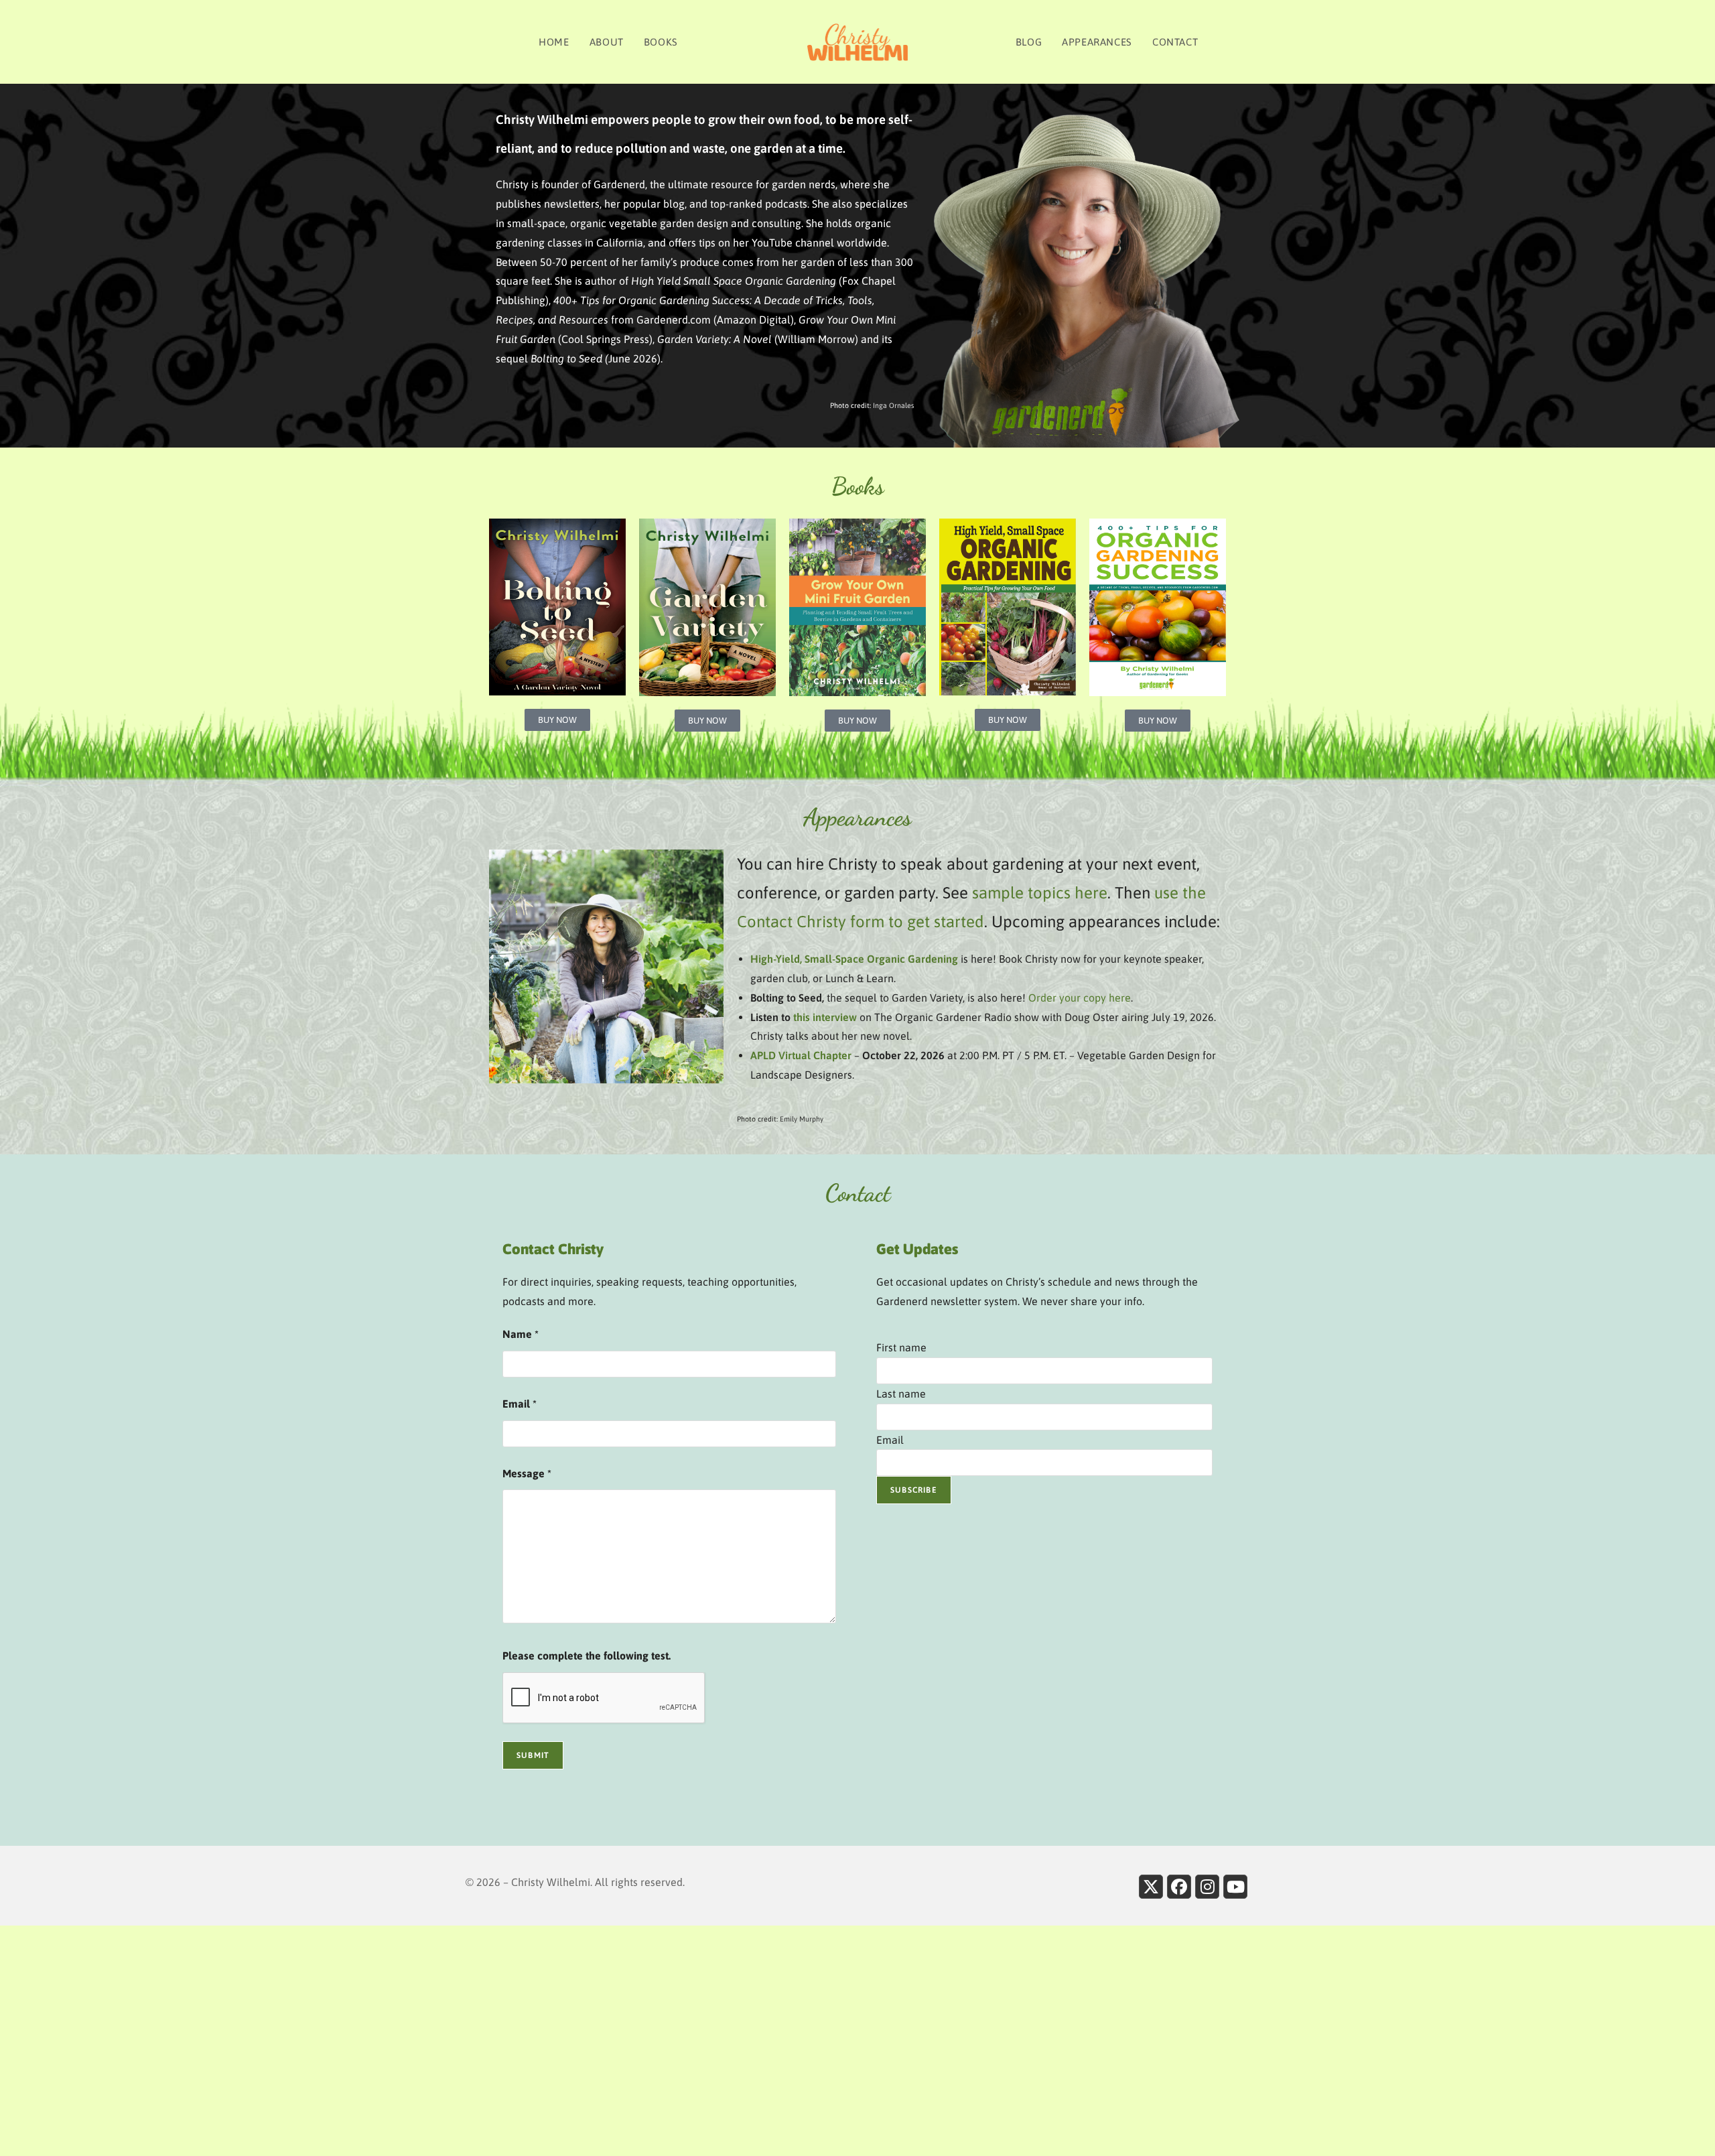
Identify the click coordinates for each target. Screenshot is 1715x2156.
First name (901, 1347)
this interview (825, 1017)
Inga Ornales (893, 405)
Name (521, 1334)
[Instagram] (1207, 1887)
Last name (901, 1394)
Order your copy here (1080, 998)
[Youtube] (1235, 1887)
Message (527, 1473)
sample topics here (1040, 893)
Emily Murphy (802, 1119)
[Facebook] (1179, 1887)
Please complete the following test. (587, 1656)
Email (520, 1404)
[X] (1151, 1887)
